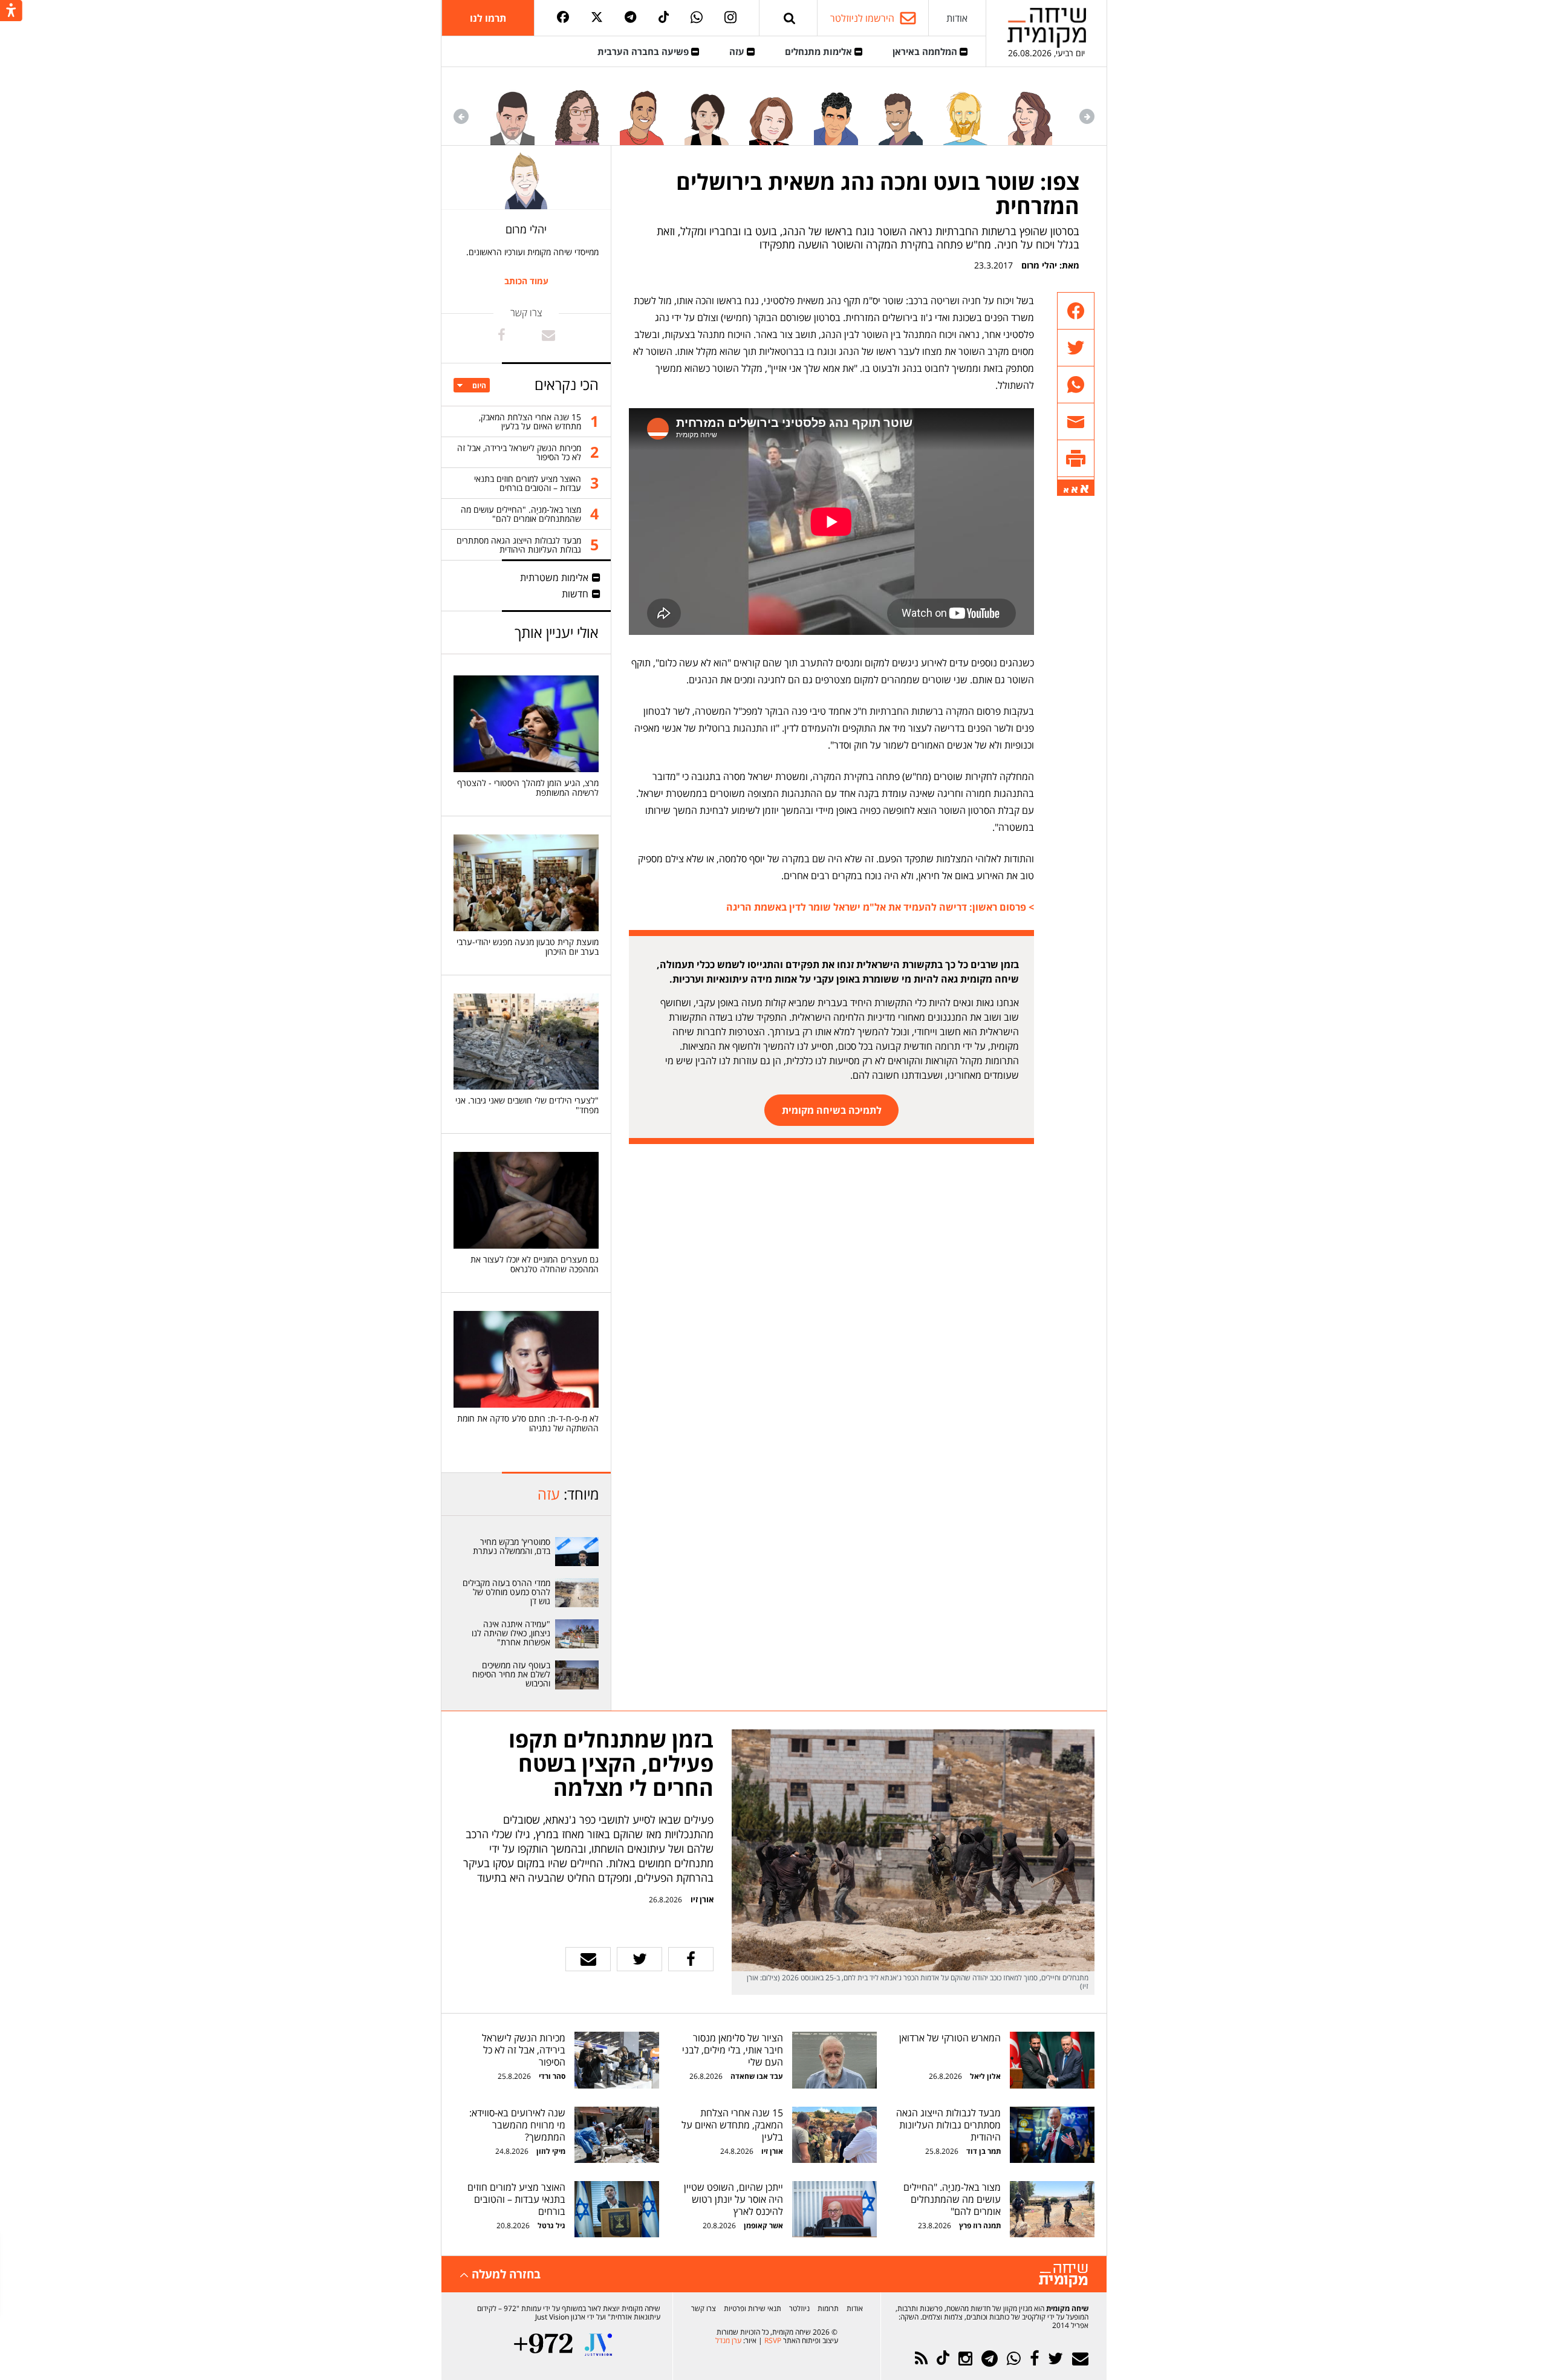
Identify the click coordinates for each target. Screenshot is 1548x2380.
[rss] (921, 2359)
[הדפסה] (1076, 459)
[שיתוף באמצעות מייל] (1076, 422)
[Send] (790, 18)
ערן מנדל (728, 2340)
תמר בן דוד (984, 2151)
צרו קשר (704, 2308)
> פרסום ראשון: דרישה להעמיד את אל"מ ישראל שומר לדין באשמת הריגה (880, 907)
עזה (738, 51)
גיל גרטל (551, 2226)
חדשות (575, 594)
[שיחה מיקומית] (1063, 2276)
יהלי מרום (1039, 265)
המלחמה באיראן (926, 51)
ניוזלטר (799, 2308)
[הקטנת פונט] (1066, 490)
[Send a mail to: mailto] (548, 335)
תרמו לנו (488, 18)
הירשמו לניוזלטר (862, 18)
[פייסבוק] (563, 18)
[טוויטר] (597, 18)
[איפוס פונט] (1075, 490)
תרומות (828, 2308)
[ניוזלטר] (1080, 2359)
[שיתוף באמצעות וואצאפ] (1076, 385)
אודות (957, 18)
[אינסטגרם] (730, 18)
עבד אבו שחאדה (757, 2076)
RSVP (773, 2340)
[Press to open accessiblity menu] (11, 11)
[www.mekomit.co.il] (577, 1552)
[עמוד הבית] (1047, 28)
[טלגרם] (630, 18)
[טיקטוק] (664, 18)
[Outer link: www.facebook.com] (502, 335)
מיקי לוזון (551, 2151)
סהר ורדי (552, 2076)
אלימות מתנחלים (820, 51)
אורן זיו (702, 1899)
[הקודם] (1087, 116)
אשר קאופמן (763, 2226)
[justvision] (598, 2345)
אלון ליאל (984, 2076)
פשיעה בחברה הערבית (644, 51)
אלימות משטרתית (554, 577)
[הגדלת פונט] (1085, 489)
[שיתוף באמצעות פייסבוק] (1076, 311)
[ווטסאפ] (697, 18)
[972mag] (543, 2345)
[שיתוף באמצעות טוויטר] (1076, 348)
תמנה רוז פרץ (979, 2226)
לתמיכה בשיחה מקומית (832, 1110)
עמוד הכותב (526, 281)
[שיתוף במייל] (588, 1959)
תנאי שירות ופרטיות (753, 2308)
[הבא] (461, 116)
